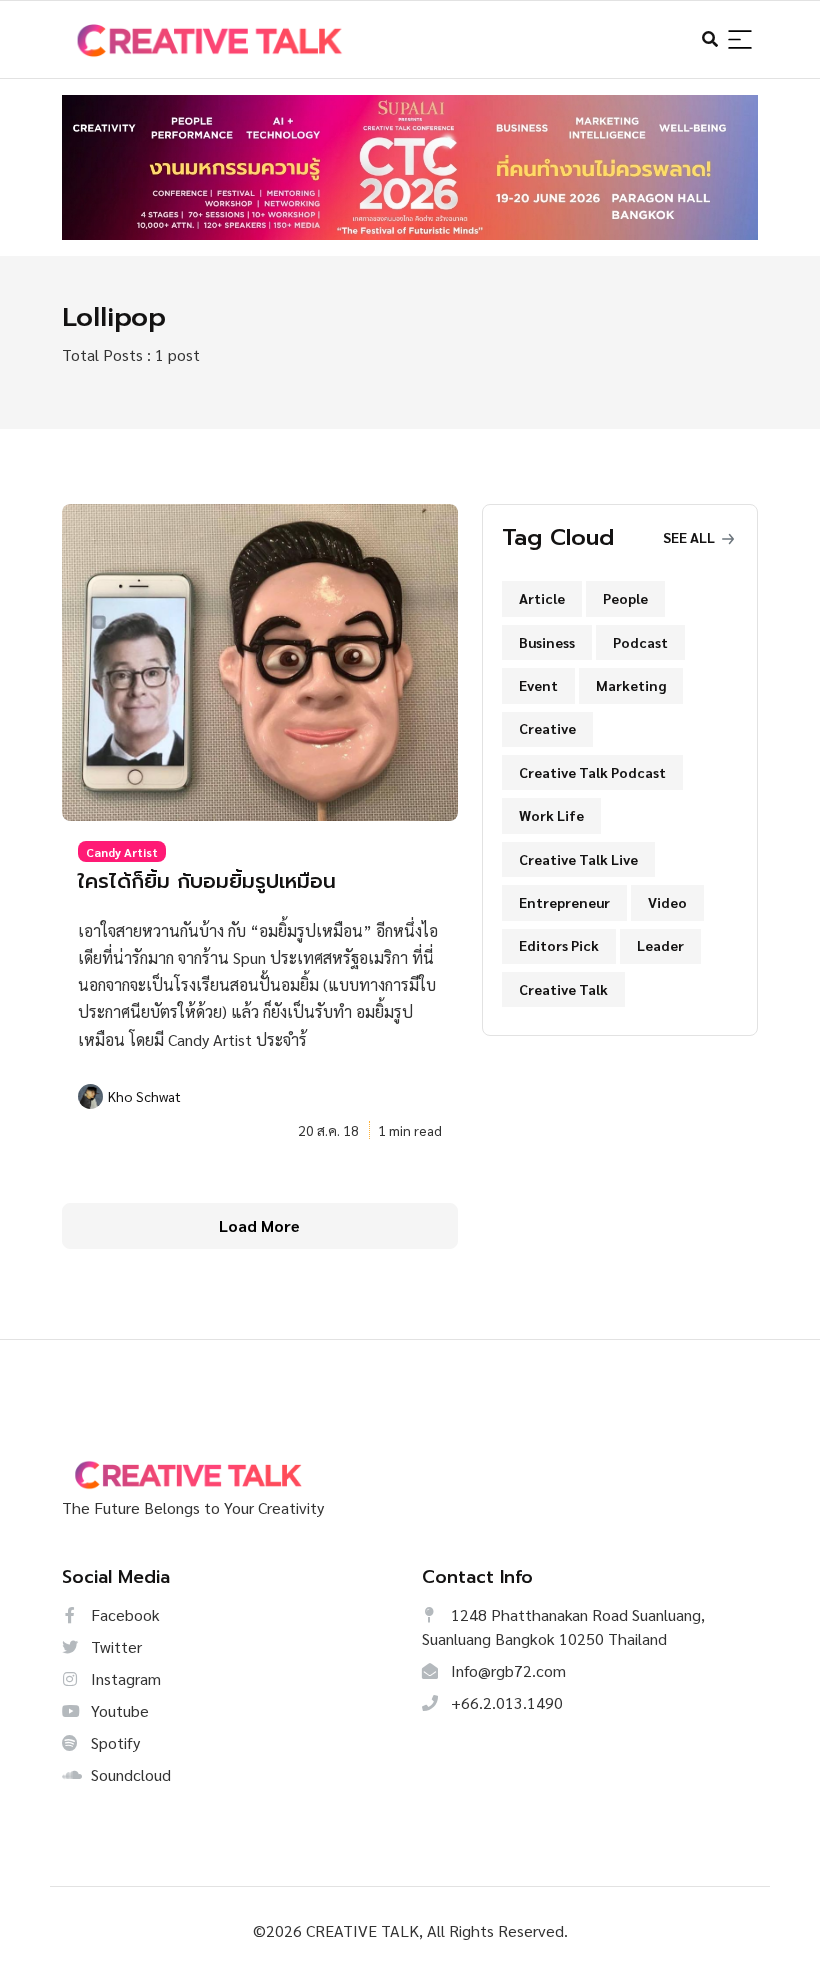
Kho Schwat (144, 1096)
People (625, 598)
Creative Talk (563, 989)
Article (542, 598)
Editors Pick (559, 945)
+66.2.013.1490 (505, 1702)
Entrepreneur (564, 902)
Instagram (124, 1678)
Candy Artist (122, 852)
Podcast (640, 642)
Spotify (113, 1742)
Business (547, 642)
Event (538, 685)
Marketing (631, 685)
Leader (660, 945)
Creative (547, 728)
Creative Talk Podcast (592, 772)
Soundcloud (129, 1774)
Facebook (123, 1614)
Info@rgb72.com (506, 1670)
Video (667, 902)
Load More (259, 1225)
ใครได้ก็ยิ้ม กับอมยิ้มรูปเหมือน (207, 881)
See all (690, 537)
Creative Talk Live (578, 859)
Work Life (551, 815)
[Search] (740, 40)
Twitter (114, 1646)
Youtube (118, 1710)
